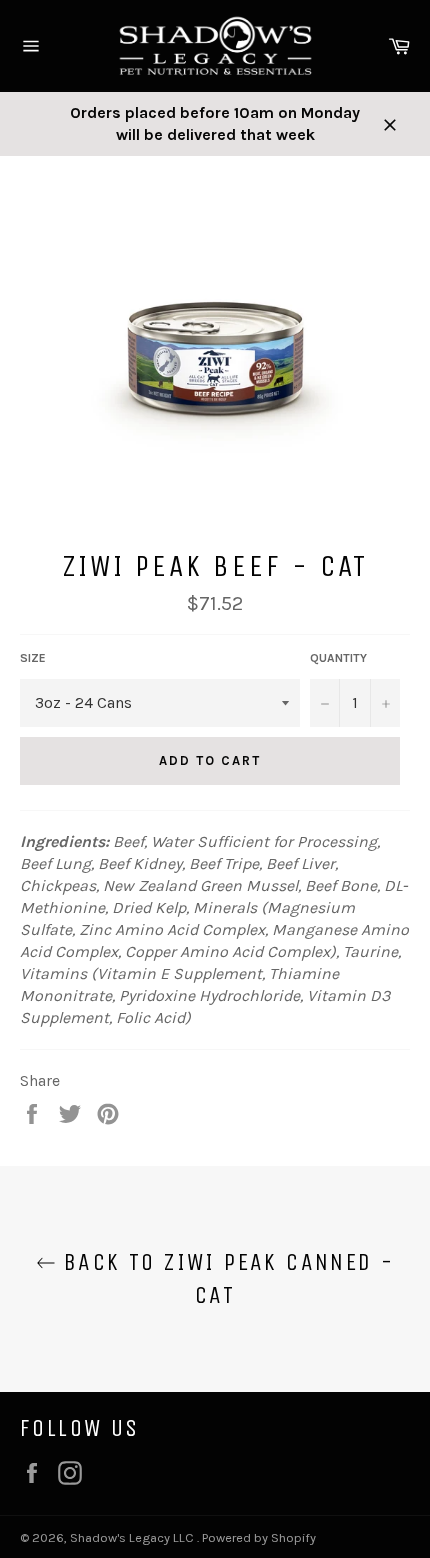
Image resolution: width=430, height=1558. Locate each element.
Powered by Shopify (259, 1537)
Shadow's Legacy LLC (133, 1537)
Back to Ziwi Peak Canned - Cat (225, 1278)
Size (33, 658)
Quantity (338, 658)
